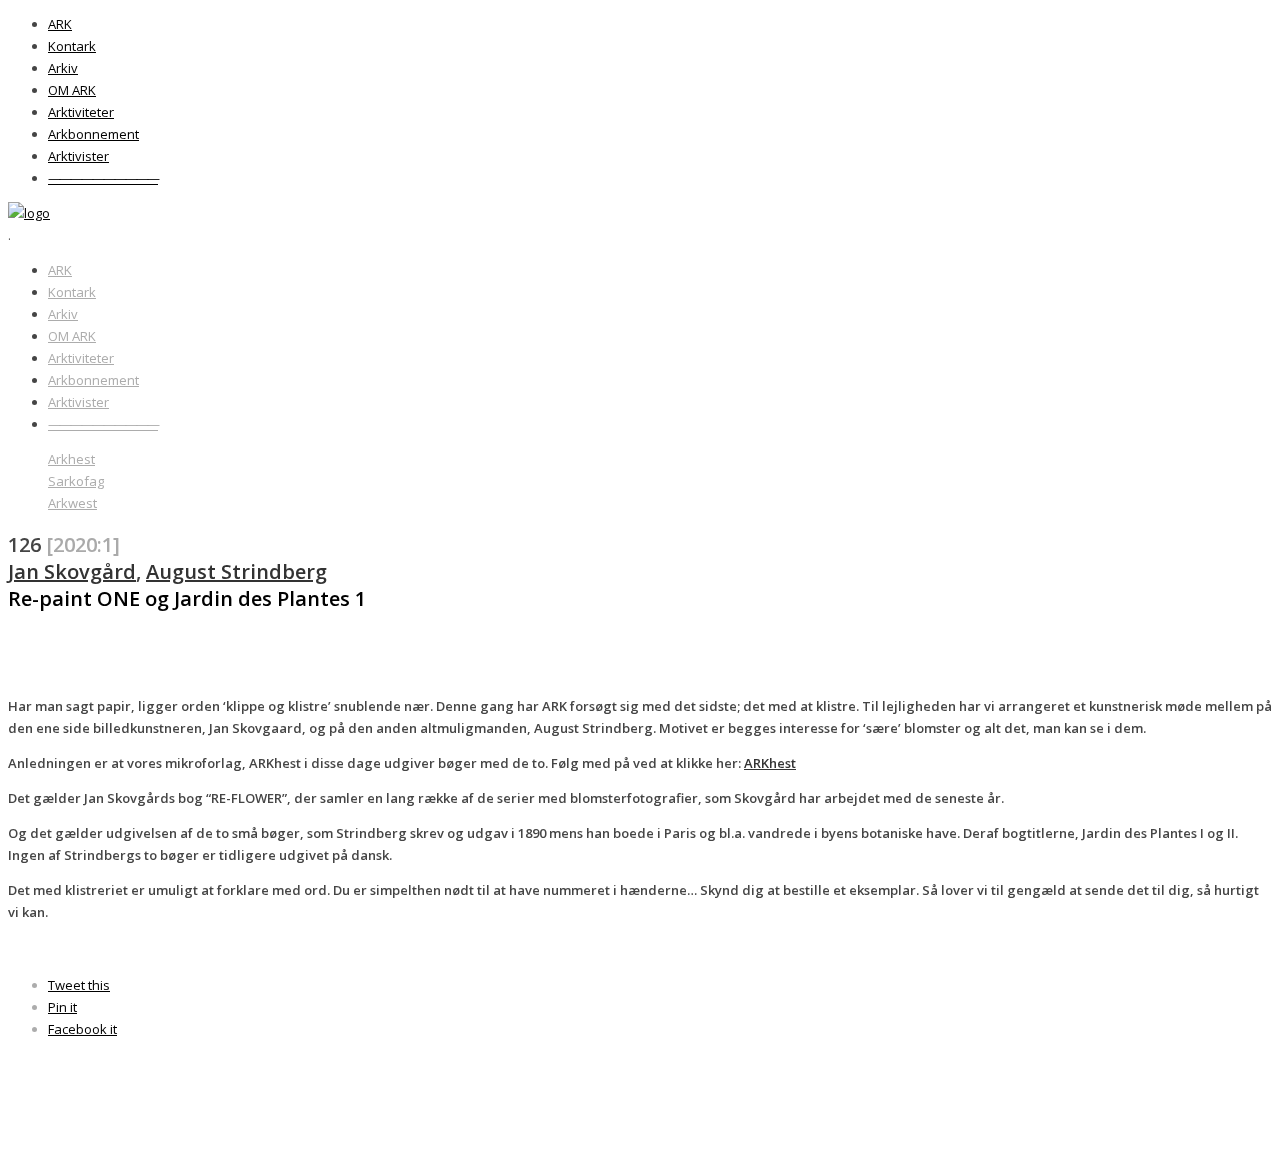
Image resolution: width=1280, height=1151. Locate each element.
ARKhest (770, 763)
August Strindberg (236, 571)
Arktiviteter (81, 112)
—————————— (103, 178)
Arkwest (72, 503)
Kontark (72, 46)
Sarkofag (76, 481)
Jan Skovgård (72, 571)
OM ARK (72, 90)
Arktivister (78, 156)
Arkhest (71, 459)
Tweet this (79, 985)
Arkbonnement (93, 134)
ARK (60, 24)
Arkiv (63, 68)
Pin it (62, 1007)
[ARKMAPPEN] (29, 213)
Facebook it (82, 1029)
